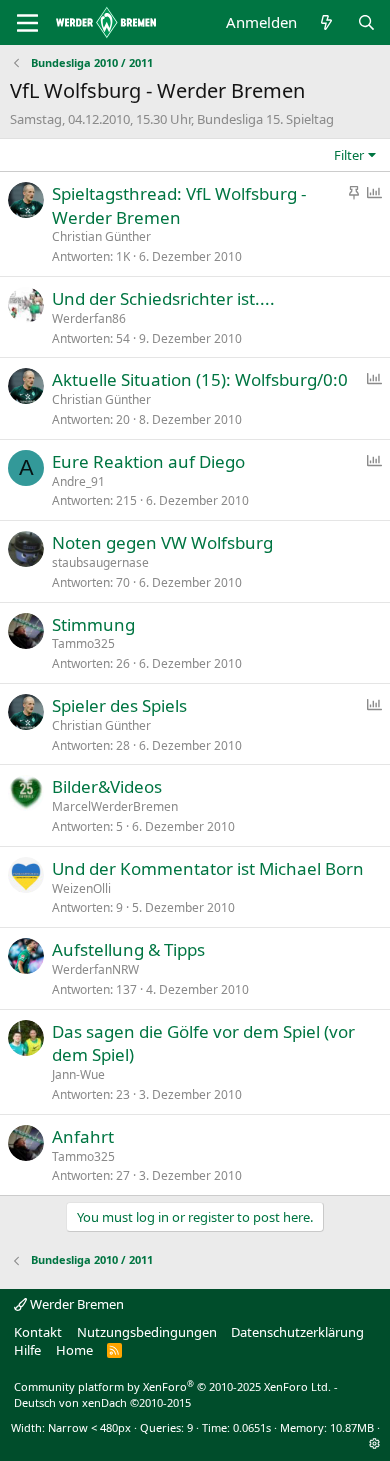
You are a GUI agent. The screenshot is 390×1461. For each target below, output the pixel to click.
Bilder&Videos (107, 786)
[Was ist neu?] (326, 22)
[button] (374, 1443)
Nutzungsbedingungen (147, 1332)
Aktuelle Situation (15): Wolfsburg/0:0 (200, 379)
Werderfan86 (89, 318)
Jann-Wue (78, 1074)
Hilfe (27, 1350)
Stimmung (93, 624)
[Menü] (27, 23)
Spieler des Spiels (119, 705)
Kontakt (38, 1332)
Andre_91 (78, 481)
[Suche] (366, 22)
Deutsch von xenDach (102, 1402)
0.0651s (252, 1427)
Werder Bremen (75, 1304)
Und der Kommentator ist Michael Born (208, 868)
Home (74, 1350)
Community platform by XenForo (172, 1386)
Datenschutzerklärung (297, 1332)
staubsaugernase (100, 562)
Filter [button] (349, 155)
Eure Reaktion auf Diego (148, 461)
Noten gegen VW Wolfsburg (162, 542)
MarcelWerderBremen (115, 806)
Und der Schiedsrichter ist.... (163, 298)
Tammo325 (83, 643)
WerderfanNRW (95, 969)
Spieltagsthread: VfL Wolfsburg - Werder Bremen (179, 205)
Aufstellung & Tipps (128, 949)
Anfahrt (83, 1136)
